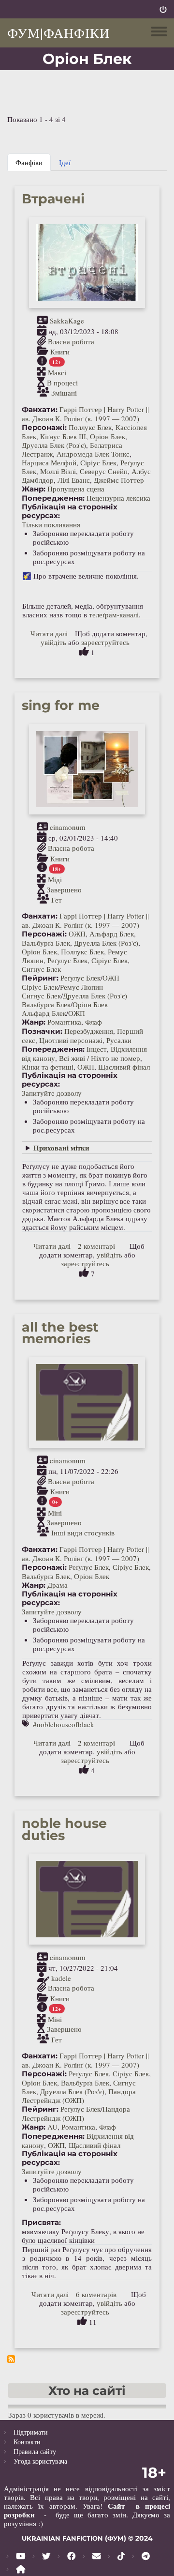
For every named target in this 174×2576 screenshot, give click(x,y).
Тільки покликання (51, 524)
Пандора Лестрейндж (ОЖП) (79, 2096)
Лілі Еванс (74, 480)
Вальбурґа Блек (46, 943)
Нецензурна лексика (118, 498)
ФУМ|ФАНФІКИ (58, 32)
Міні (55, 1512)
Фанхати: (40, 410)
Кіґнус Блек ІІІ (63, 436)
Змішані (64, 393)
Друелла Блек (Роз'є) (54, 445)
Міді (55, 879)
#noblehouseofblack (64, 1724)
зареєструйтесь (105, 642)
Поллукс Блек (90, 427)
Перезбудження (89, 1031)
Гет (57, 899)
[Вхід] (163, 9)
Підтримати (31, 2432)
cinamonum (68, 827)
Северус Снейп (104, 471)
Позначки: (42, 1031)
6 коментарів (96, 2294)
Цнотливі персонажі (71, 1040)
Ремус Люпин (81, 987)
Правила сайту (35, 2451)
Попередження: (53, 498)
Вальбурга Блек (46, 1004)
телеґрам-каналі (114, 614)
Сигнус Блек (41, 969)
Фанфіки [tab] (29, 162)
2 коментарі (96, 1246)
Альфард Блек (112, 934)
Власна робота (71, 341)
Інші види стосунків (83, 1533)
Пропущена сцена (76, 489)
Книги (60, 352)
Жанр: (34, 489)
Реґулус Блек (67, 960)
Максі (57, 372)
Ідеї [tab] (65, 162)
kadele (61, 1978)
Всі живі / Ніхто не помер (100, 1058)
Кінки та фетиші (48, 1067)
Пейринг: (40, 978)
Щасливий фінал (124, 1067)
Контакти (27, 2442)
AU (52, 2127)
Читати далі (49, 633)
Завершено (64, 889)
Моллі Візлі (58, 471)
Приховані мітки (61, 1148)
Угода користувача (40, 2461)
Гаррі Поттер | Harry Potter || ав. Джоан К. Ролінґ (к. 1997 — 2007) (85, 414)
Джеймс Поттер (119, 480)
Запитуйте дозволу (52, 1093)
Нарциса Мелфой (49, 462)
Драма (58, 1585)
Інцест (97, 1049)
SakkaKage (67, 321)
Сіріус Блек (98, 462)
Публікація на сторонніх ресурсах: (70, 511)
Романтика (64, 1022)
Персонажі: (44, 428)
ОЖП (77, 934)
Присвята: (41, 2223)
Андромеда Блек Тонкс (93, 454)
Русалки (119, 1040)
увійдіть (53, 642)
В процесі (62, 383)
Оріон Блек (108, 436)
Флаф (94, 1022)
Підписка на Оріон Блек (11, 2359)
